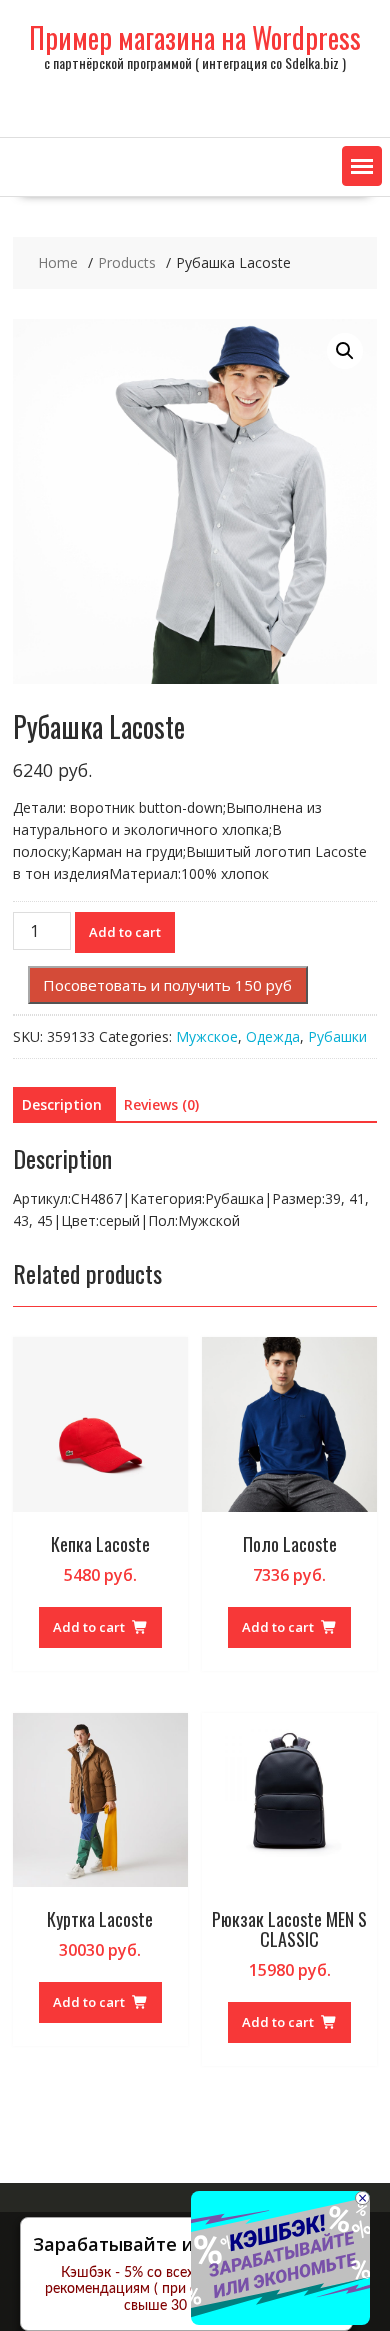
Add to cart (125, 932)
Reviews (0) (161, 1104)
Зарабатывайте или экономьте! (179, 2244)
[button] (362, 166)
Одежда (273, 1036)
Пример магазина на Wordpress (195, 37)
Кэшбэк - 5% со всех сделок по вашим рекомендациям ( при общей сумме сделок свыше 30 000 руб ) (186, 2290)
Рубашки (337, 1036)
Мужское (207, 1036)
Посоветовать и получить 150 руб (167, 985)
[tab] (62, 1105)
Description (62, 1104)
